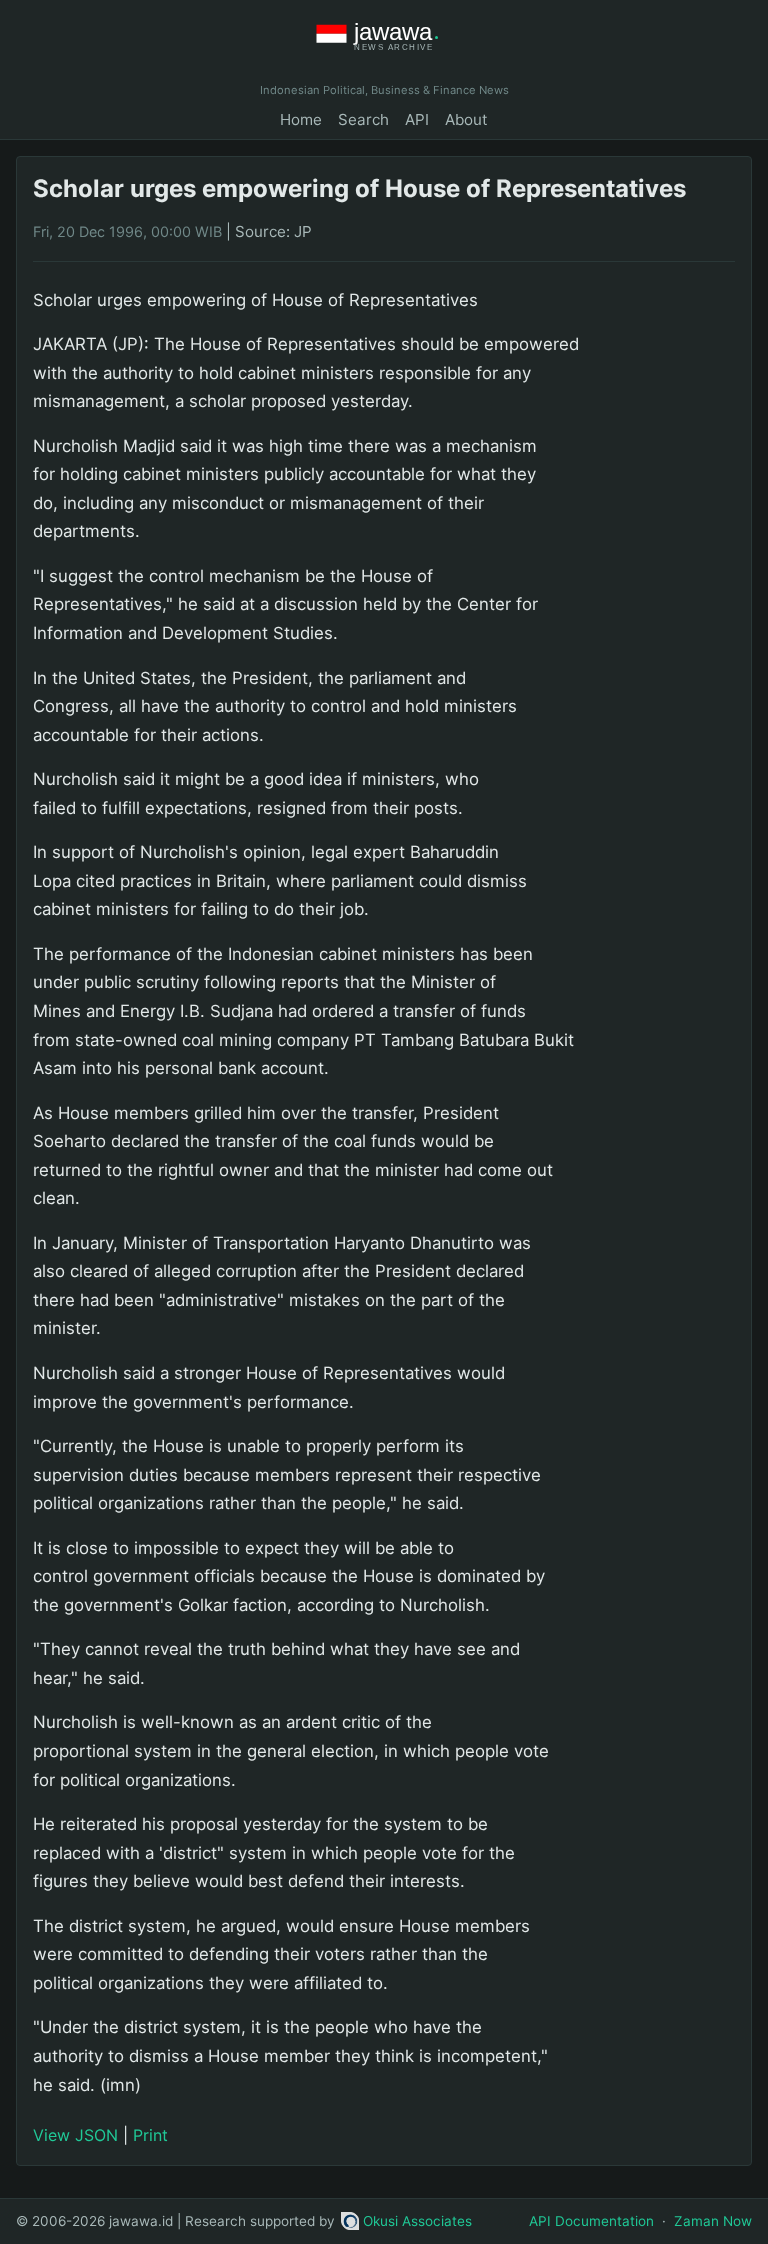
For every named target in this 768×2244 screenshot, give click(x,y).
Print (150, 2135)
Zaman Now (713, 2221)
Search (363, 119)
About (466, 119)
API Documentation (591, 2221)
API (417, 119)
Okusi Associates (417, 2221)
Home (301, 119)
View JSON (75, 2135)
